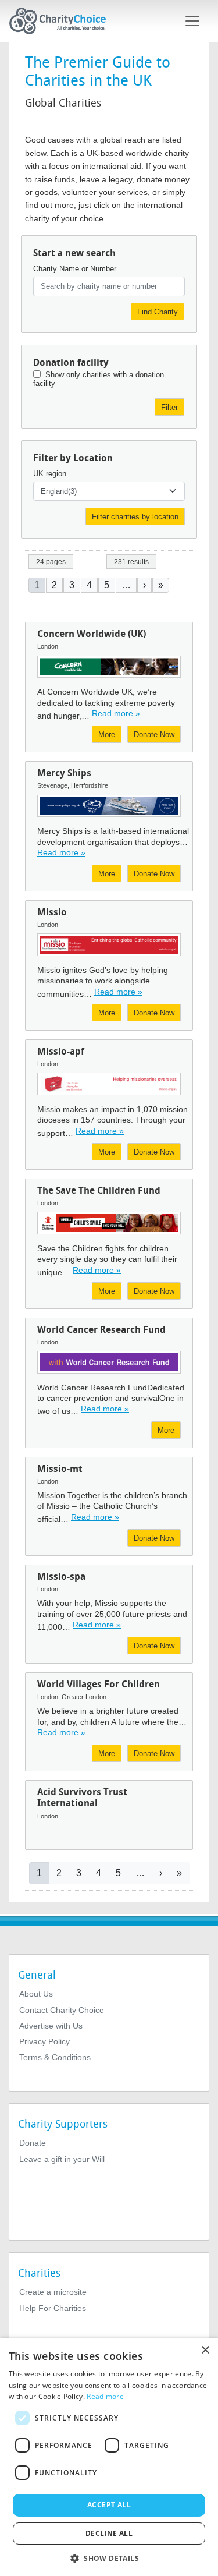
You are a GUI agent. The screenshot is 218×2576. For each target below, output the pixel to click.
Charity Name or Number (75, 269)
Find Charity (158, 312)
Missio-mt (60, 1469)
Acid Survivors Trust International (82, 1797)
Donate (33, 2143)
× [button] (205, 2350)
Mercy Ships (64, 773)
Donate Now (154, 735)
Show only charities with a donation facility (99, 379)
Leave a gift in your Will (62, 2159)
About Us (36, 1994)
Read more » (116, 713)
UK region (50, 474)
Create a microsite (53, 2292)
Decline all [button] (109, 2533)
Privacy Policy (44, 2041)
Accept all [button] (109, 2505)
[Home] (62, 21)
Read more (105, 2396)
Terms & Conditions (55, 2057)
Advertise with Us (51, 2026)
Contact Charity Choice (62, 2010)
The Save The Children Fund (99, 1190)
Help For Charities (53, 2308)
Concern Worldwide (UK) (92, 634)
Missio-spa (61, 1577)
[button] (109, 2557)
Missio (52, 912)
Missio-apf (61, 1051)
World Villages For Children (99, 1684)
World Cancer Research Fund (101, 1330)
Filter (169, 407)
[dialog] (109, 2457)
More (107, 735)
